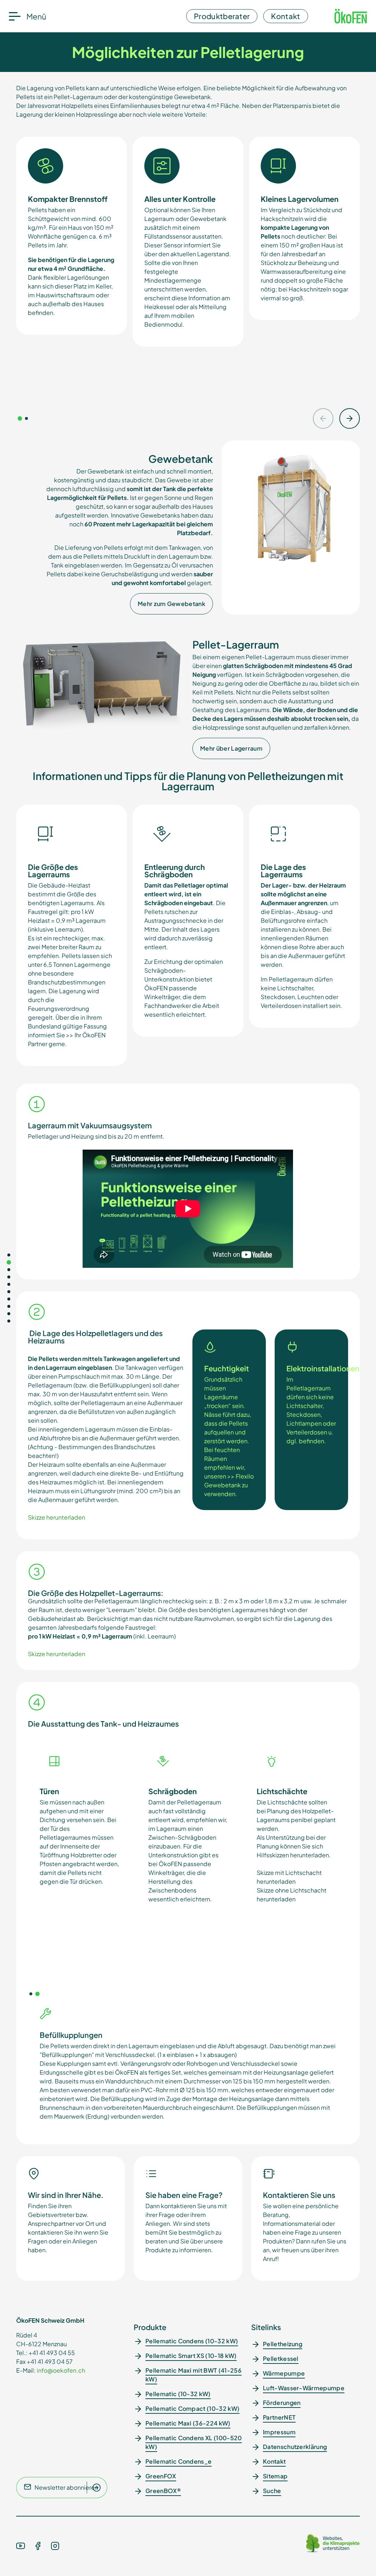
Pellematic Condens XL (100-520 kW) (194, 2442)
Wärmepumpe (284, 2373)
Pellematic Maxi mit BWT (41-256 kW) (194, 2375)
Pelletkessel (281, 2359)
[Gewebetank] (9, 1270)
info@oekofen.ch (61, 2370)
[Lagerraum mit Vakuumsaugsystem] (9, 1292)
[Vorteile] (9, 1262)
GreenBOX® (163, 2491)
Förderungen (282, 2403)
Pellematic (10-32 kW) (178, 2394)
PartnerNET (279, 2417)
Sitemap (275, 2476)
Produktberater (222, 16)
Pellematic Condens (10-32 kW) (192, 2341)
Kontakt (285, 16)
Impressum (279, 2432)
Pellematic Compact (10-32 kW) (192, 2408)
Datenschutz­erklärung (295, 2447)
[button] (20, 418)
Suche (272, 2491)
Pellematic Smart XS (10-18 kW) (191, 2356)
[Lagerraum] (9, 1277)
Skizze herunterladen (57, 1517)
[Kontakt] (9, 1321)
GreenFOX (161, 2476)
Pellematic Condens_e (178, 2461)
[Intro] (9, 1255)
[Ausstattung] (9, 1314)
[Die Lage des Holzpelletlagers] (9, 1299)
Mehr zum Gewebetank (171, 604)
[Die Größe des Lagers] (9, 1306)
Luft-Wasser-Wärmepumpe (304, 2388)
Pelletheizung (283, 2344)
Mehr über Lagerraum (231, 748)
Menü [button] (36, 16)
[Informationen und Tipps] (9, 1284)
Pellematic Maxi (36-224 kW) (188, 2423)
